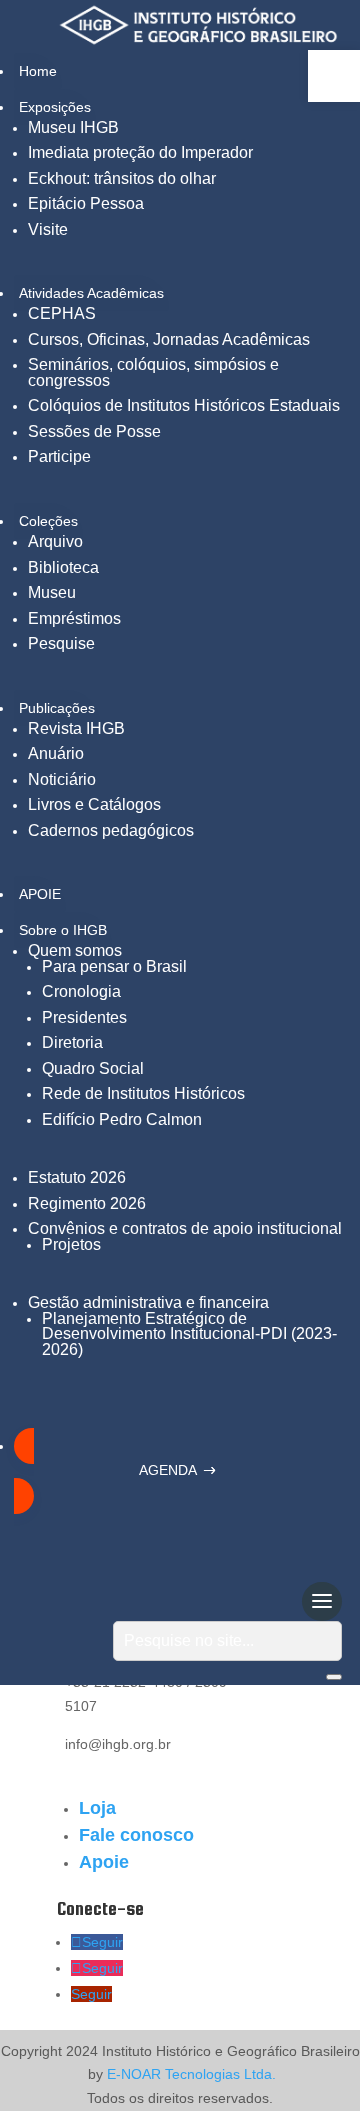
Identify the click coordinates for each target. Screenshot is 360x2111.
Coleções (48, 521)
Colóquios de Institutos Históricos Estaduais (184, 405)
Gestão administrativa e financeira (148, 1302)
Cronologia (81, 991)
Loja (97, 1808)
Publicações (57, 708)
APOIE (40, 894)
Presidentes (84, 1017)
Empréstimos (74, 618)
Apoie (104, 1862)
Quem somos (75, 950)
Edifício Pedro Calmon (122, 1119)
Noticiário (62, 779)
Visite (48, 229)
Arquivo (55, 541)
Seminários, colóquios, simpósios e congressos (153, 372)
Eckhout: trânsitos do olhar (122, 178)
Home (38, 71)
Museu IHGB (73, 127)
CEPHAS (62, 313)
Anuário (56, 753)
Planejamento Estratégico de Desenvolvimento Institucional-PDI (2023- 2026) (189, 1334)
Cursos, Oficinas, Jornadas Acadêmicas (169, 339)
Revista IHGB (76, 728)
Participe (59, 456)
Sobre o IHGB (63, 930)
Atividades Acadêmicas (91, 293)
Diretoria (72, 1042)
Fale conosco (136, 1835)
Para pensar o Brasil (114, 966)
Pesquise (61, 643)
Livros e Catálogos (94, 804)
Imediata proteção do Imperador (140, 152)
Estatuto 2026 (77, 1177)
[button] (334, 76)
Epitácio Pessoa (86, 203)
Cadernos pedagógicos (111, 830)
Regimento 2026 (87, 1203)
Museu (52, 592)
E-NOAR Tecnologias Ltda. (189, 2074)
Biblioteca (63, 567)
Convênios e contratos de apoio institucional (185, 1228)
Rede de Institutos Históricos (143, 1093)
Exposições (55, 107)
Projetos (71, 1244)
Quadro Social (93, 1068)
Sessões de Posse (94, 431)
